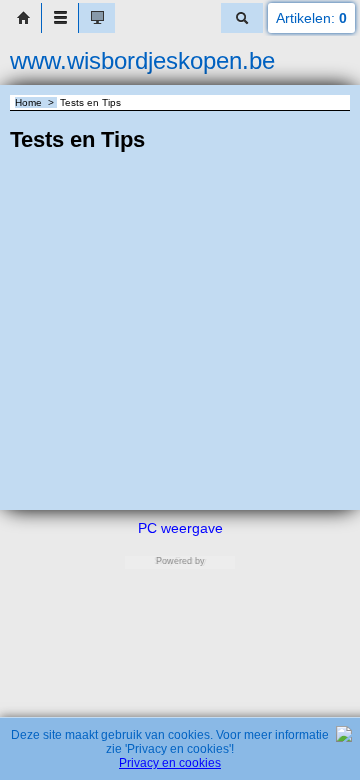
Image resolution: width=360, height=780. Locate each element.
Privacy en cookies (170, 763)
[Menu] (60, 18)
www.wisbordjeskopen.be (142, 60)
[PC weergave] (97, 18)
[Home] (23, 18)
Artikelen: (311, 18)
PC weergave (180, 528)
